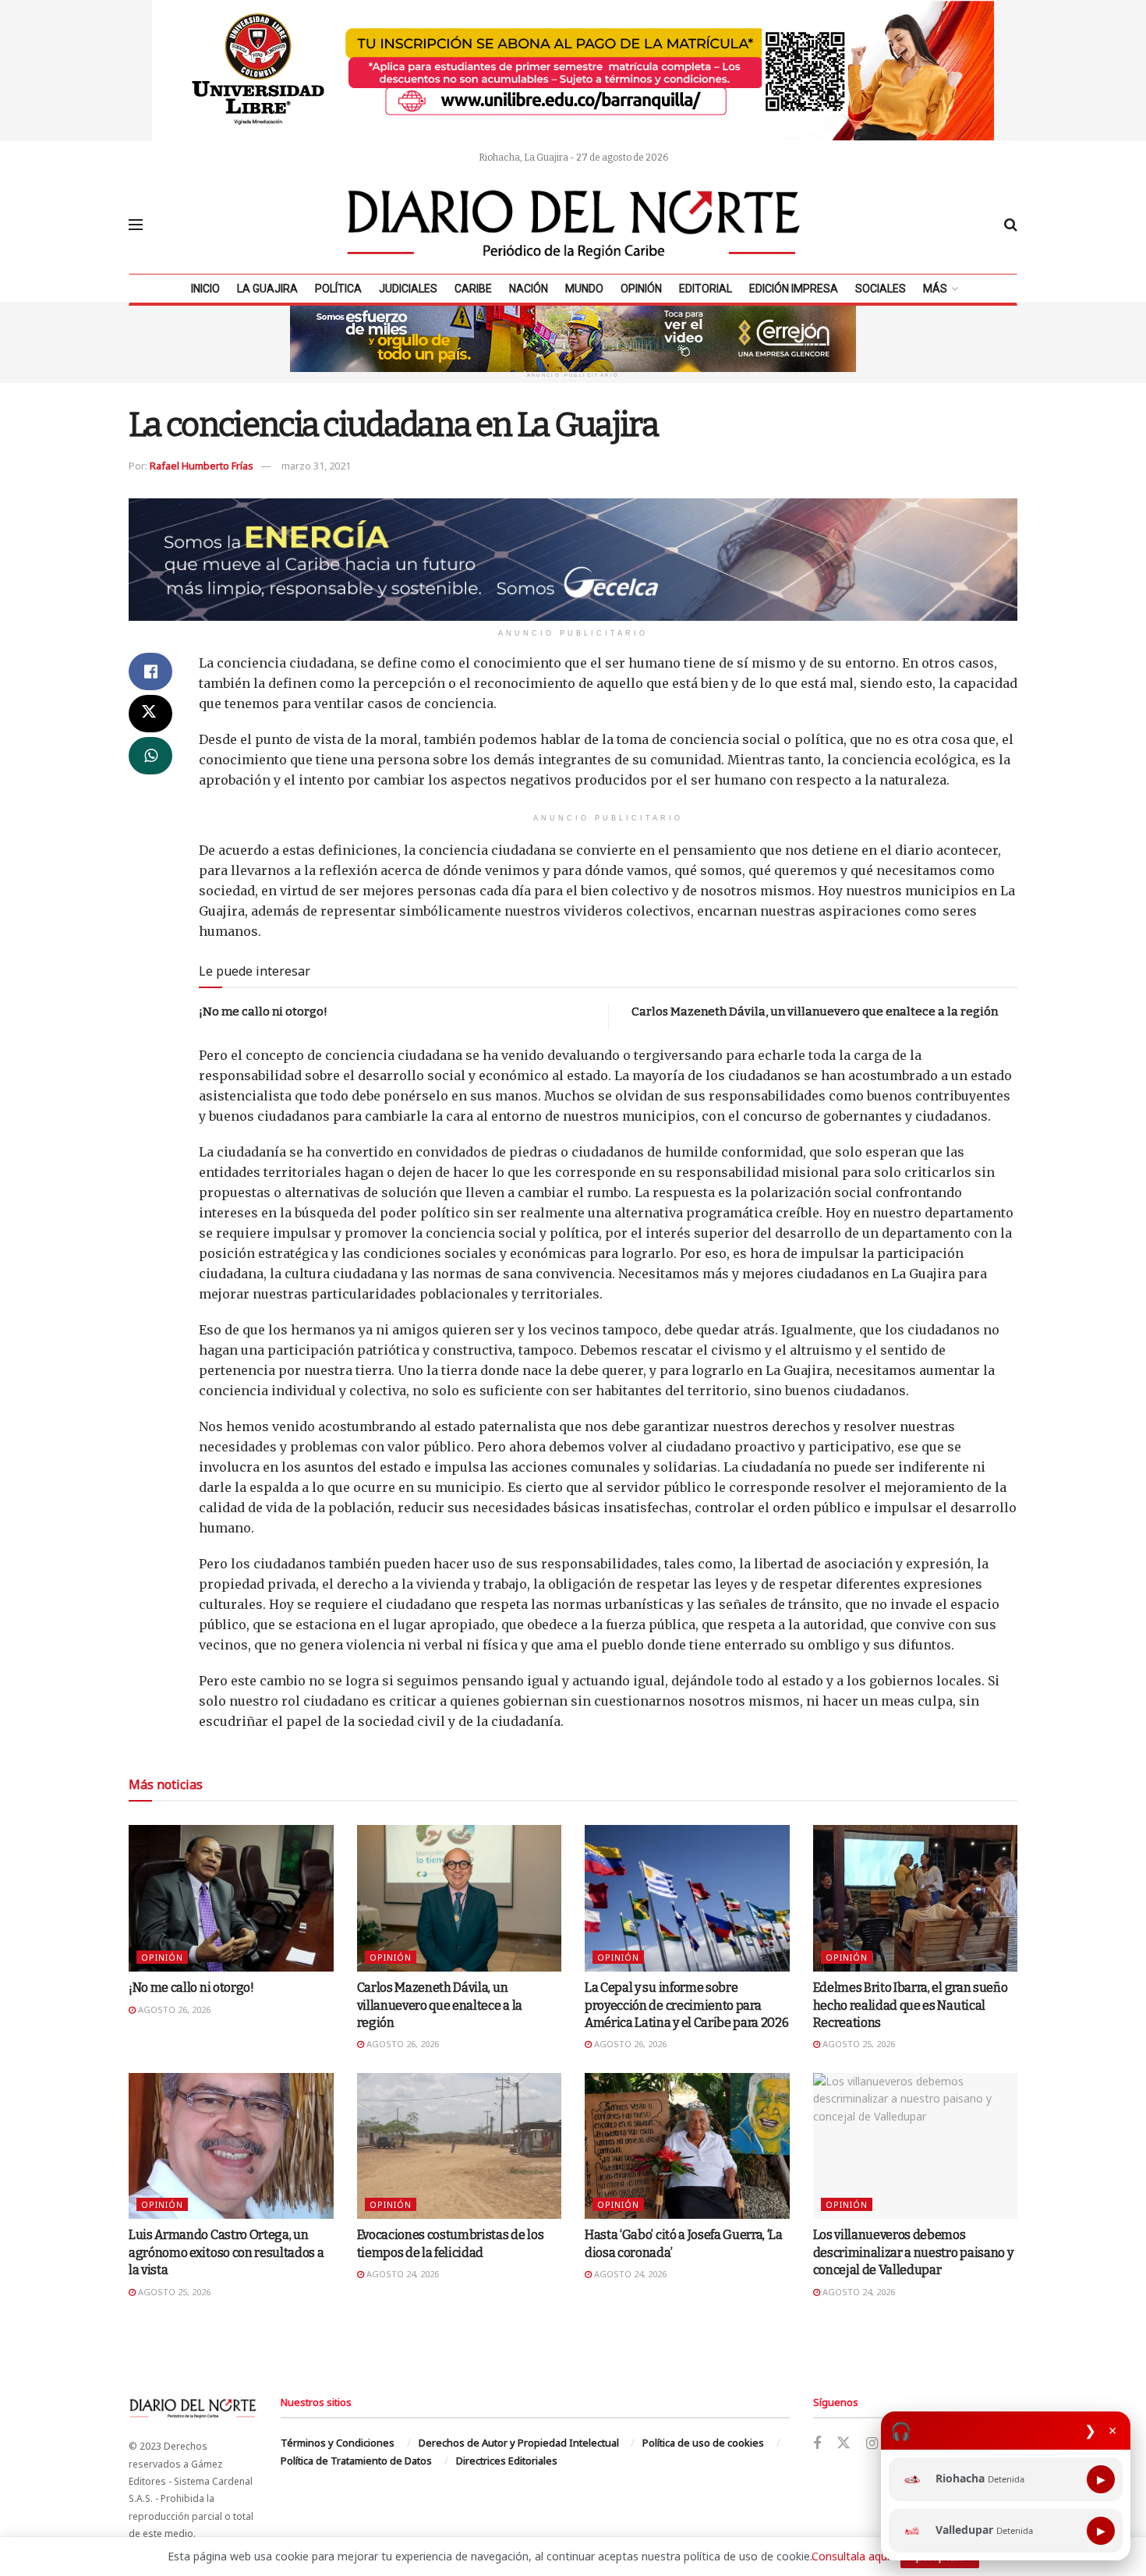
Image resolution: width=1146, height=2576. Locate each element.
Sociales (881, 289)
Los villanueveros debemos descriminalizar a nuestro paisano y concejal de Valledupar (913, 2252)
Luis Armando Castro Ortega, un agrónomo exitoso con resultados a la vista (226, 2252)
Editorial (706, 289)
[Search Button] (1011, 225)
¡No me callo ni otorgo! (263, 1012)
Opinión (641, 289)
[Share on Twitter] (150, 714)
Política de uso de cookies (703, 2443)
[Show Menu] (136, 225)
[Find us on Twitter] (844, 2443)
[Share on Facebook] (150, 671)
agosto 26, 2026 (173, 2009)
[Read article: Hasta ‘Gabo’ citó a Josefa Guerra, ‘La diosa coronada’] (687, 2146)
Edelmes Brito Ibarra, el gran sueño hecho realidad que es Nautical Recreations (911, 2005)
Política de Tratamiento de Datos (356, 2461)
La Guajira (267, 289)
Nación (529, 289)
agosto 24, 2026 (401, 2274)
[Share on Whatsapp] (150, 756)
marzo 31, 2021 (316, 466)
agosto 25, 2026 (858, 2044)
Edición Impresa (794, 289)
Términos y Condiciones (338, 2443)
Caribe (473, 289)
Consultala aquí (851, 2556)
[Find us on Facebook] (817, 2444)
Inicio (205, 289)
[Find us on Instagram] (872, 2444)
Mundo (584, 289)
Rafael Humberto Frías (202, 466)
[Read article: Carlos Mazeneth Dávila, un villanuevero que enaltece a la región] (460, 1898)
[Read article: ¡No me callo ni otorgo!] (231, 1898)
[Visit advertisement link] (573, 70)
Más (935, 289)
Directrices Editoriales (507, 2461)
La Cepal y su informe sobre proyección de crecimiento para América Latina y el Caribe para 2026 (686, 2005)
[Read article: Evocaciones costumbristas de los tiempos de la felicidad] (460, 2146)
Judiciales (408, 289)
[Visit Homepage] (574, 225)
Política (338, 289)
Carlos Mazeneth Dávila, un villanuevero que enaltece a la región (815, 1012)
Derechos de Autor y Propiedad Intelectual (519, 2443)
